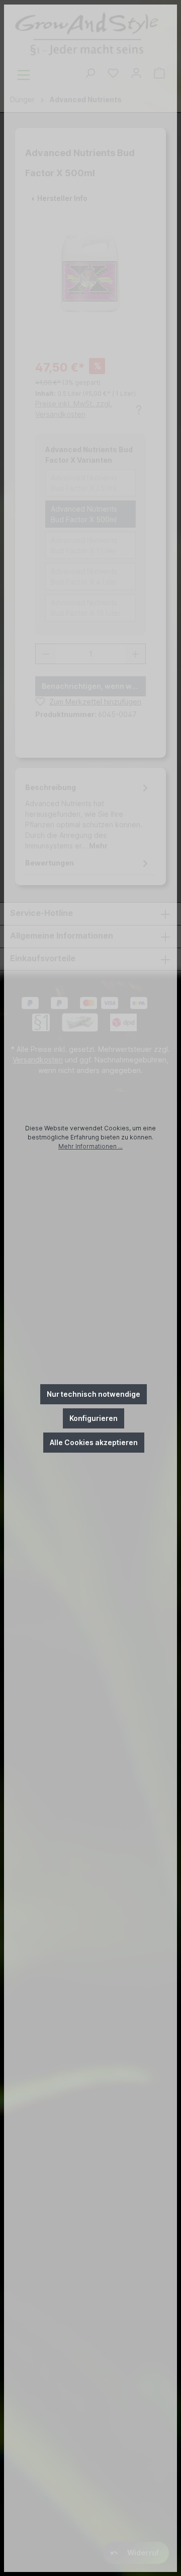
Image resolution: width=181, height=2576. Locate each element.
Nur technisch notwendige (94, 1394)
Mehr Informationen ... (90, 1146)
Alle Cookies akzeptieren (94, 1442)
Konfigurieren (94, 1418)
